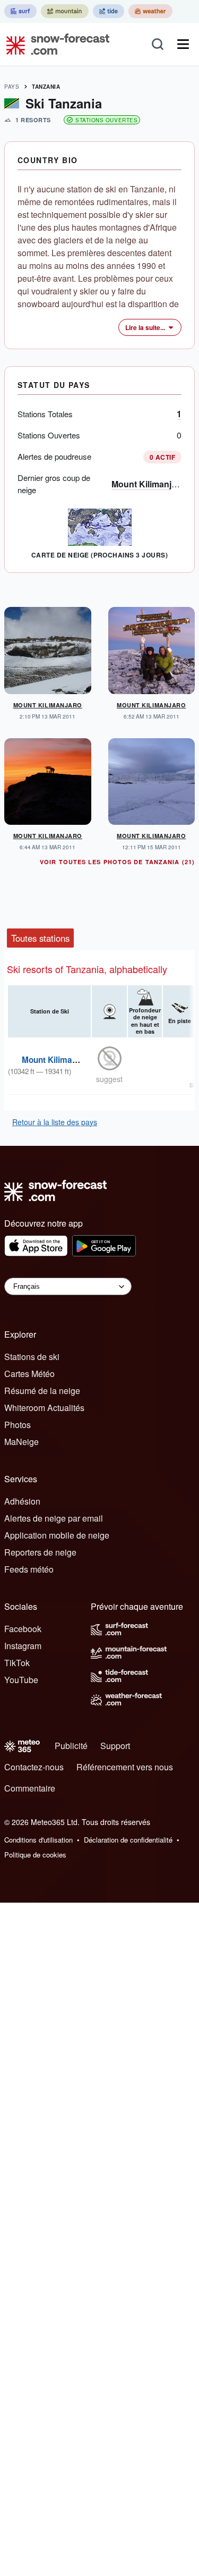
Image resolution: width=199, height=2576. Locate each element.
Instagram (23, 1646)
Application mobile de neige (57, 1535)
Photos (18, 1425)
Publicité (71, 1746)
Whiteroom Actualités (44, 1408)
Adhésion (22, 1501)
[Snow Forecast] (55, 44)
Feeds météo (29, 1569)
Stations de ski (32, 1357)
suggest (109, 1079)
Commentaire (30, 1788)
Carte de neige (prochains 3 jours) (99, 555)
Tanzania (46, 87)
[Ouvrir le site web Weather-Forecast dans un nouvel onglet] (150, 11)
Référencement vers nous (125, 1767)
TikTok (17, 1663)
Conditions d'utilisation (38, 1840)
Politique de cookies (35, 1855)
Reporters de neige (40, 1552)
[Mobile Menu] (183, 44)
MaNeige (21, 1442)
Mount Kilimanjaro (148, 484)
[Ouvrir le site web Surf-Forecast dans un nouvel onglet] (20, 11)
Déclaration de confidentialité (128, 1840)
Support (115, 1746)
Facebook (23, 1629)
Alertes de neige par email (54, 1518)
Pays (12, 87)
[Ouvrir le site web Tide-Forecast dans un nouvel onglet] (109, 11)
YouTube (21, 1680)
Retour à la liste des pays (55, 1122)
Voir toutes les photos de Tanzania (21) (117, 862)
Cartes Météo (29, 1374)
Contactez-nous (34, 1767)
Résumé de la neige (42, 1391)
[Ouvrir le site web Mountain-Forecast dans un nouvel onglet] (65, 11)
